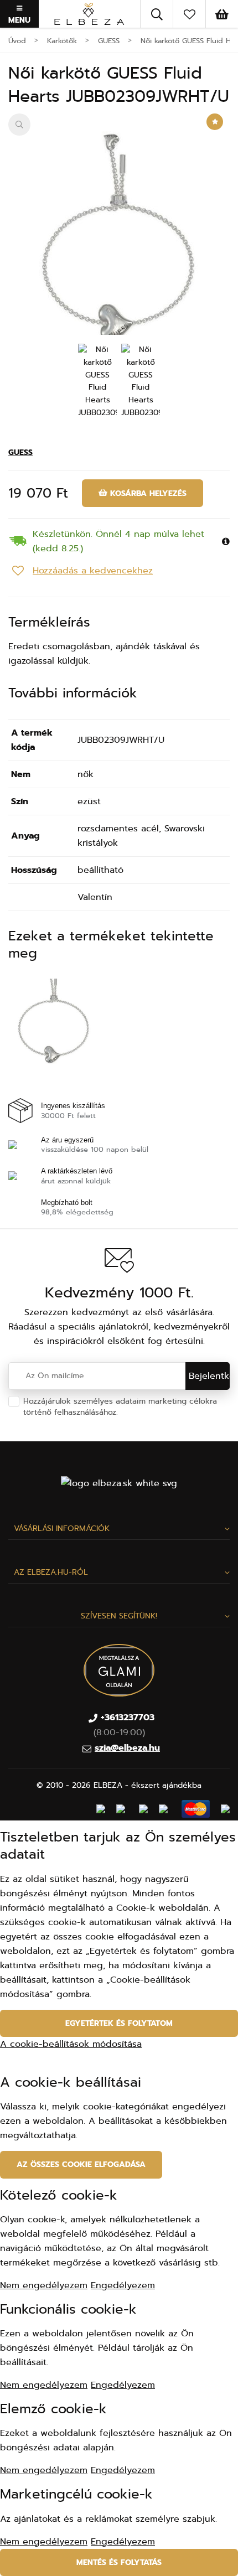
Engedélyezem (123, 2285)
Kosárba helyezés (147, 493)
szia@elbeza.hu (127, 1748)
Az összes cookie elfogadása (81, 2164)
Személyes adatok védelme (172, 1412)
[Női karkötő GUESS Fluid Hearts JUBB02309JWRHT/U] (119, 257)
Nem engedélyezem (44, 2285)
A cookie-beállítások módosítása (71, 2044)
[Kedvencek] (189, 14)
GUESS (20, 452)
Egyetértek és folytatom (119, 2023)
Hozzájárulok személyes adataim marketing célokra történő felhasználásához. (124, 1407)
